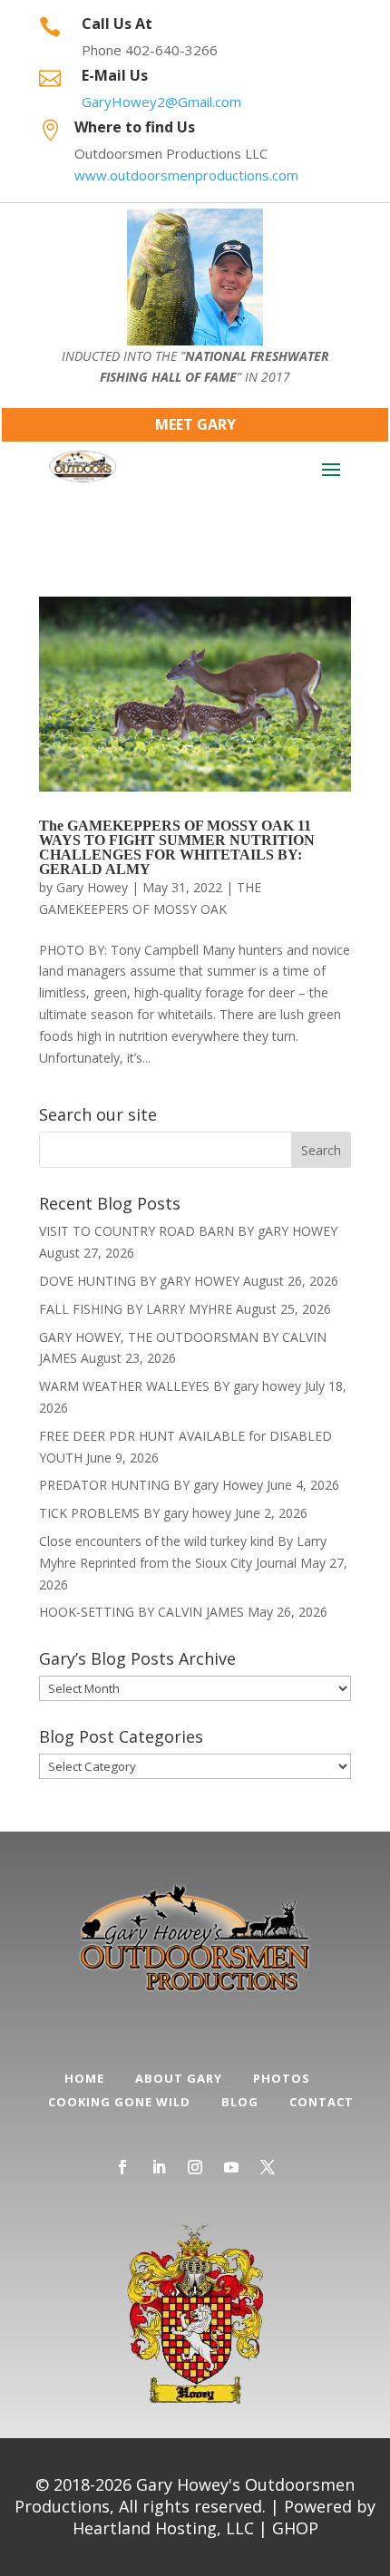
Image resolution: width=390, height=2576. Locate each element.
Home (84, 2078)
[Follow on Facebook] (122, 2167)
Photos (282, 2078)
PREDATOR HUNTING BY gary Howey (151, 1485)
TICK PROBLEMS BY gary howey (135, 1513)
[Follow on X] (268, 2167)
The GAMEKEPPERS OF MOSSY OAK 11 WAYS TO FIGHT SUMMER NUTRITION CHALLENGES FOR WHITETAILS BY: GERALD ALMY (177, 847)
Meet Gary (195, 424)
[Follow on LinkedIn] (159, 2167)
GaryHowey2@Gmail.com (161, 102)
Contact (322, 2102)
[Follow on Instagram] (195, 2167)
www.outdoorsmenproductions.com (186, 175)
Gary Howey (92, 887)
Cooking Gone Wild (119, 2102)
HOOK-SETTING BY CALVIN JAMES (141, 1612)
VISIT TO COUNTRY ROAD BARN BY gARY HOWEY (188, 1231)
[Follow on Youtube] (231, 2167)
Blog (240, 2102)
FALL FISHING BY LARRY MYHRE (136, 1309)
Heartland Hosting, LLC (163, 2528)
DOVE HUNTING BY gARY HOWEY (139, 1281)
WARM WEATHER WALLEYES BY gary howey (170, 1386)
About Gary (179, 2078)
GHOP (295, 2528)
